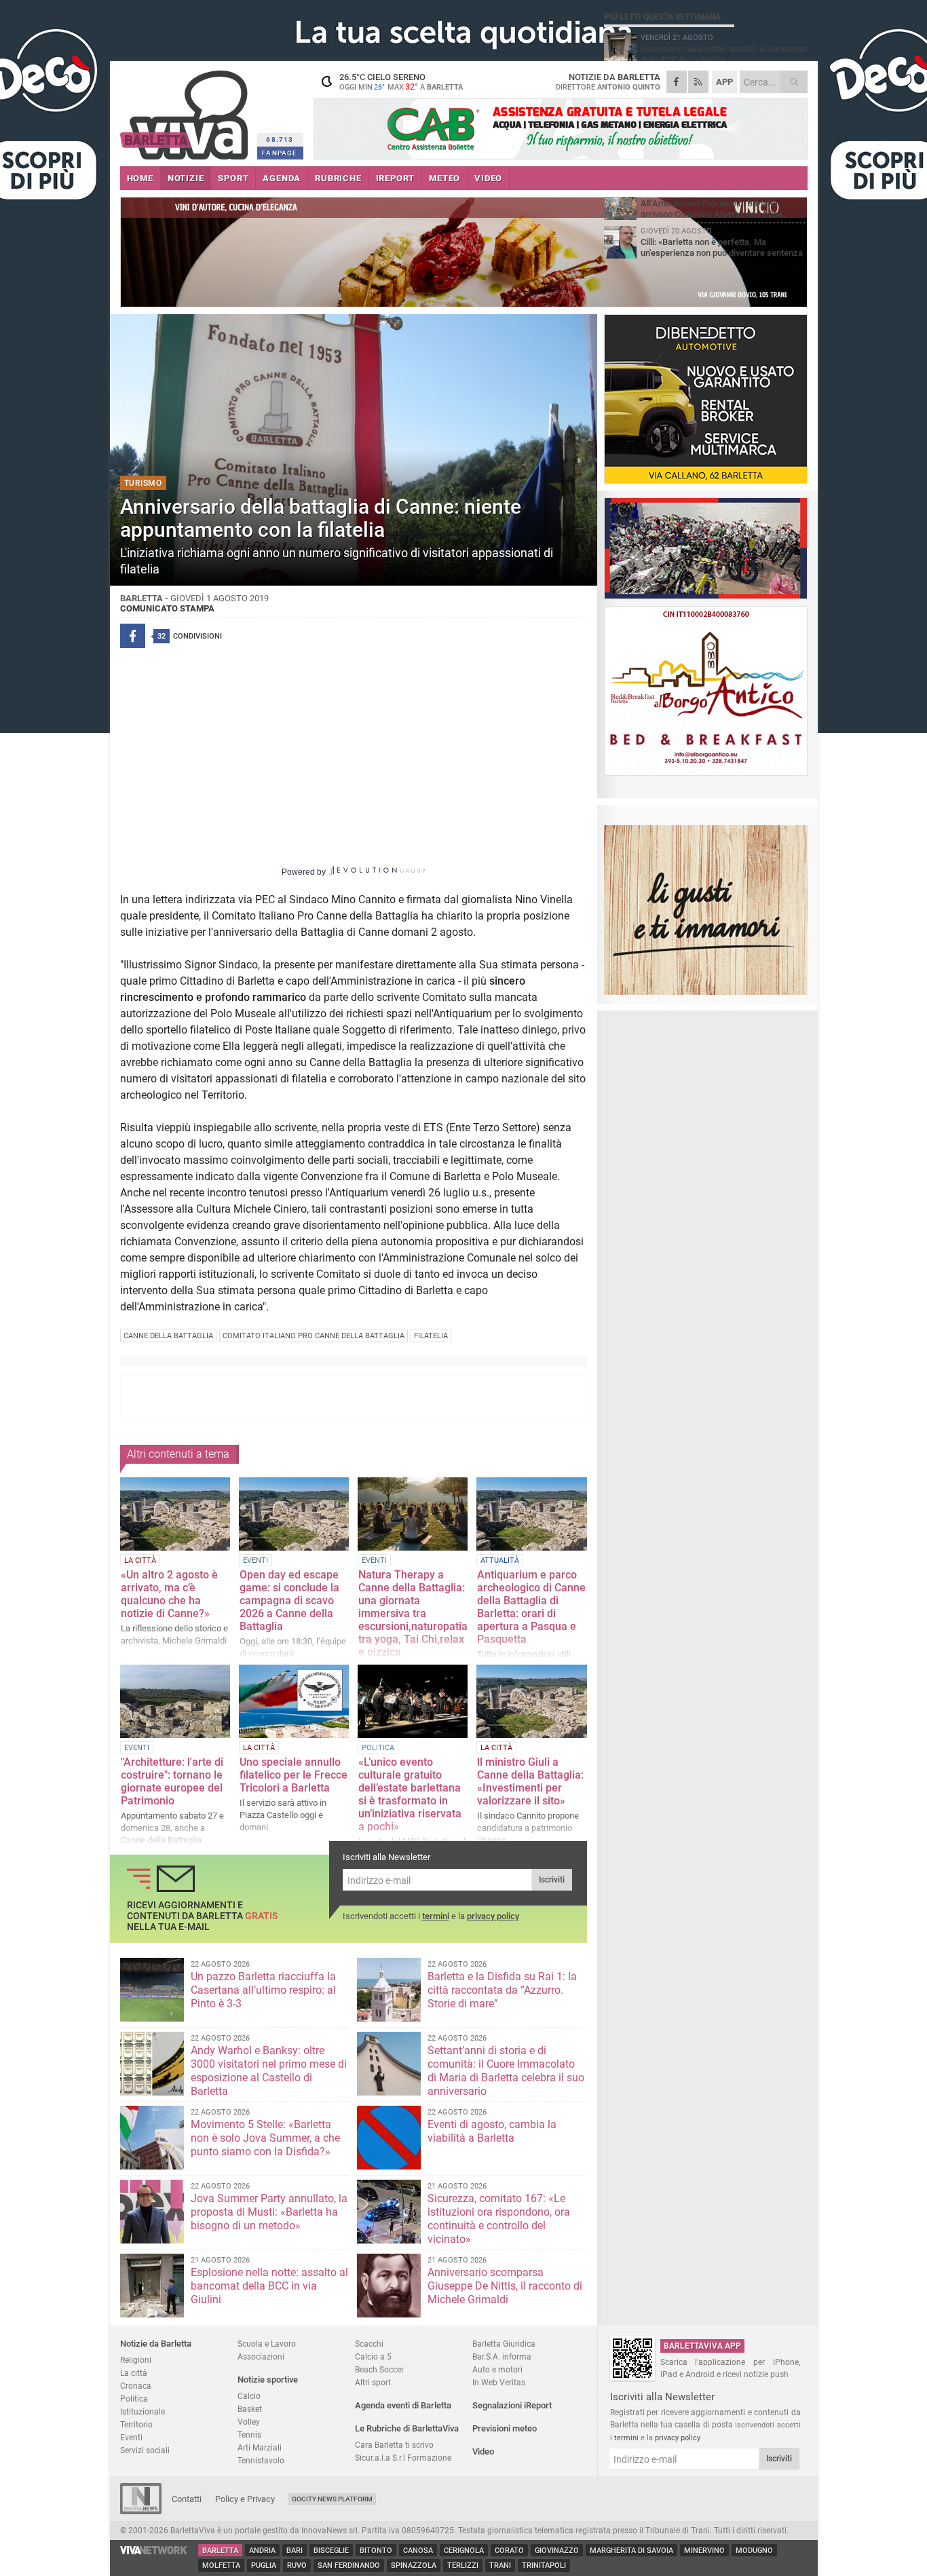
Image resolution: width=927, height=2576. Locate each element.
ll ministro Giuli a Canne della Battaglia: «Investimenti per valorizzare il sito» (530, 1781)
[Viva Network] (154, 2551)
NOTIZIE (186, 178)
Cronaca (136, 2386)
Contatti (187, 2499)
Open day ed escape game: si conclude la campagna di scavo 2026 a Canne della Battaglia (289, 1600)
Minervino (704, 2551)
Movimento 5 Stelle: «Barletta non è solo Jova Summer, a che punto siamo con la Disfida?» (265, 2138)
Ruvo (297, 2565)
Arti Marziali (260, 2447)
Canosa (418, 2551)
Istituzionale (143, 2411)
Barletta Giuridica (504, 2344)
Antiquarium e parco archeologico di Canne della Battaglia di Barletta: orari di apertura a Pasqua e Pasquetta (531, 1607)
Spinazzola (414, 2565)
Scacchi (369, 2344)
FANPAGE (280, 153)
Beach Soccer (379, 2369)
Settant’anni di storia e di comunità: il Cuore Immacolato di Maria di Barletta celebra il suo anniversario (506, 2071)
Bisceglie (331, 2551)
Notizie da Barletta (156, 2344)
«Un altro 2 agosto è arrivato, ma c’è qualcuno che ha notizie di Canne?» (169, 1594)
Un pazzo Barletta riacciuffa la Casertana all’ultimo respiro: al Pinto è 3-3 (263, 1990)
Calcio (249, 2396)
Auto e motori (497, 2369)
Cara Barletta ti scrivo (394, 2445)
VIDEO (488, 178)
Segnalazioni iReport (512, 2405)
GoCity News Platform (332, 2499)
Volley (249, 2422)
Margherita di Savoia (631, 2551)
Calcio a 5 (373, 2356)
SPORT (233, 178)
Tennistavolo (261, 2460)
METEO (444, 178)
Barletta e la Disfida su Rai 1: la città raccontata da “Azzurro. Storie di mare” (502, 1990)
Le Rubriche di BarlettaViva (407, 2428)
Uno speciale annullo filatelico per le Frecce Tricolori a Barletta (294, 1775)
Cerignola (464, 2551)
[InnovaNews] (141, 2511)
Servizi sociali (145, 2450)
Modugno (754, 2551)
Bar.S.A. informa (502, 2356)
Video (483, 2451)
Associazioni (261, 2356)
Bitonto (376, 2551)
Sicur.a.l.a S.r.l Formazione (403, 2458)
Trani (500, 2565)
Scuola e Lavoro (267, 2344)
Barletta (220, 2551)
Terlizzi (463, 2565)
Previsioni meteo (505, 2428)
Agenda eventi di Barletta (403, 2405)
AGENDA (282, 178)
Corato (509, 2551)
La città (134, 2373)
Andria (262, 2551)
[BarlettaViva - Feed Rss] (698, 82)
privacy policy (493, 1916)
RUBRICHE (338, 178)
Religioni (136, 2360)
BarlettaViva (186, 110)
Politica (134, 2399)
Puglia (264, 2565)
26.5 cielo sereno (401, 81)
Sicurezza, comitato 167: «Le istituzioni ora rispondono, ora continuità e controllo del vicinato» (499, 2219)
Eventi (131, 2437)
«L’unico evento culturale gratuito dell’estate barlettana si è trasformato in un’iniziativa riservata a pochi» (410, 1794)
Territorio (136, 2424)
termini (436, 1916)
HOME (140, 178)
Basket (250, 2409)
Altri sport (373, 2382)
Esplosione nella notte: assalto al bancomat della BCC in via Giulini (269, 2286)
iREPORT (396, 178)
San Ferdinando (349, 2565)
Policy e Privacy (245, 2499)
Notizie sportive (268, 2380)
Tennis (249, 2435)
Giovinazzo (557, 2551)
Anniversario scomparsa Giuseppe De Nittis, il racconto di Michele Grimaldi (505, 2286)
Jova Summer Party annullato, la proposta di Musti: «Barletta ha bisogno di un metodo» (269, 2212)
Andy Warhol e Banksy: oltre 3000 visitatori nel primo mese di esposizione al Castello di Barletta (269, 2071)
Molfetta (221, 2565)
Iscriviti (552, 1880)
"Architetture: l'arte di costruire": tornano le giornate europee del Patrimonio (172, 1781)
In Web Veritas (499, 2382)
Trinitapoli (544, 2565)
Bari (295, 2551)
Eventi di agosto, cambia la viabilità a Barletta (492, 2131)
